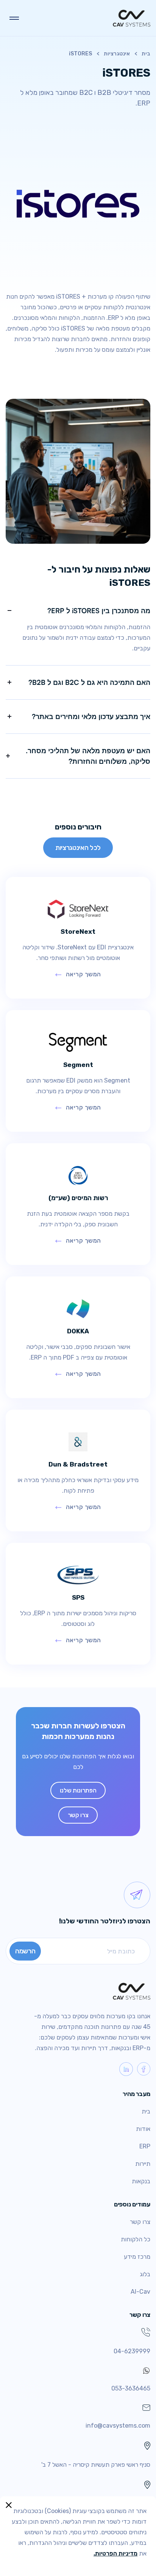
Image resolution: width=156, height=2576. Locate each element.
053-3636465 (131, 2388)
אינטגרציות (117, 54)
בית (146, 54)
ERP (145, 2146)
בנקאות (141, 2181)
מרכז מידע (137, 2257)
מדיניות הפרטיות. (115, 2553)
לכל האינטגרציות (78, 847)
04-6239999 (132, 2351)
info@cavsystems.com (118, 2426)
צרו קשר (78, 1815)
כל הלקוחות (136, 2239)
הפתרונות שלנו (78, 1790)
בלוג (145, 2274)
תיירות (143, 2164)
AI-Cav (140, 2292)
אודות (143, 2129)
